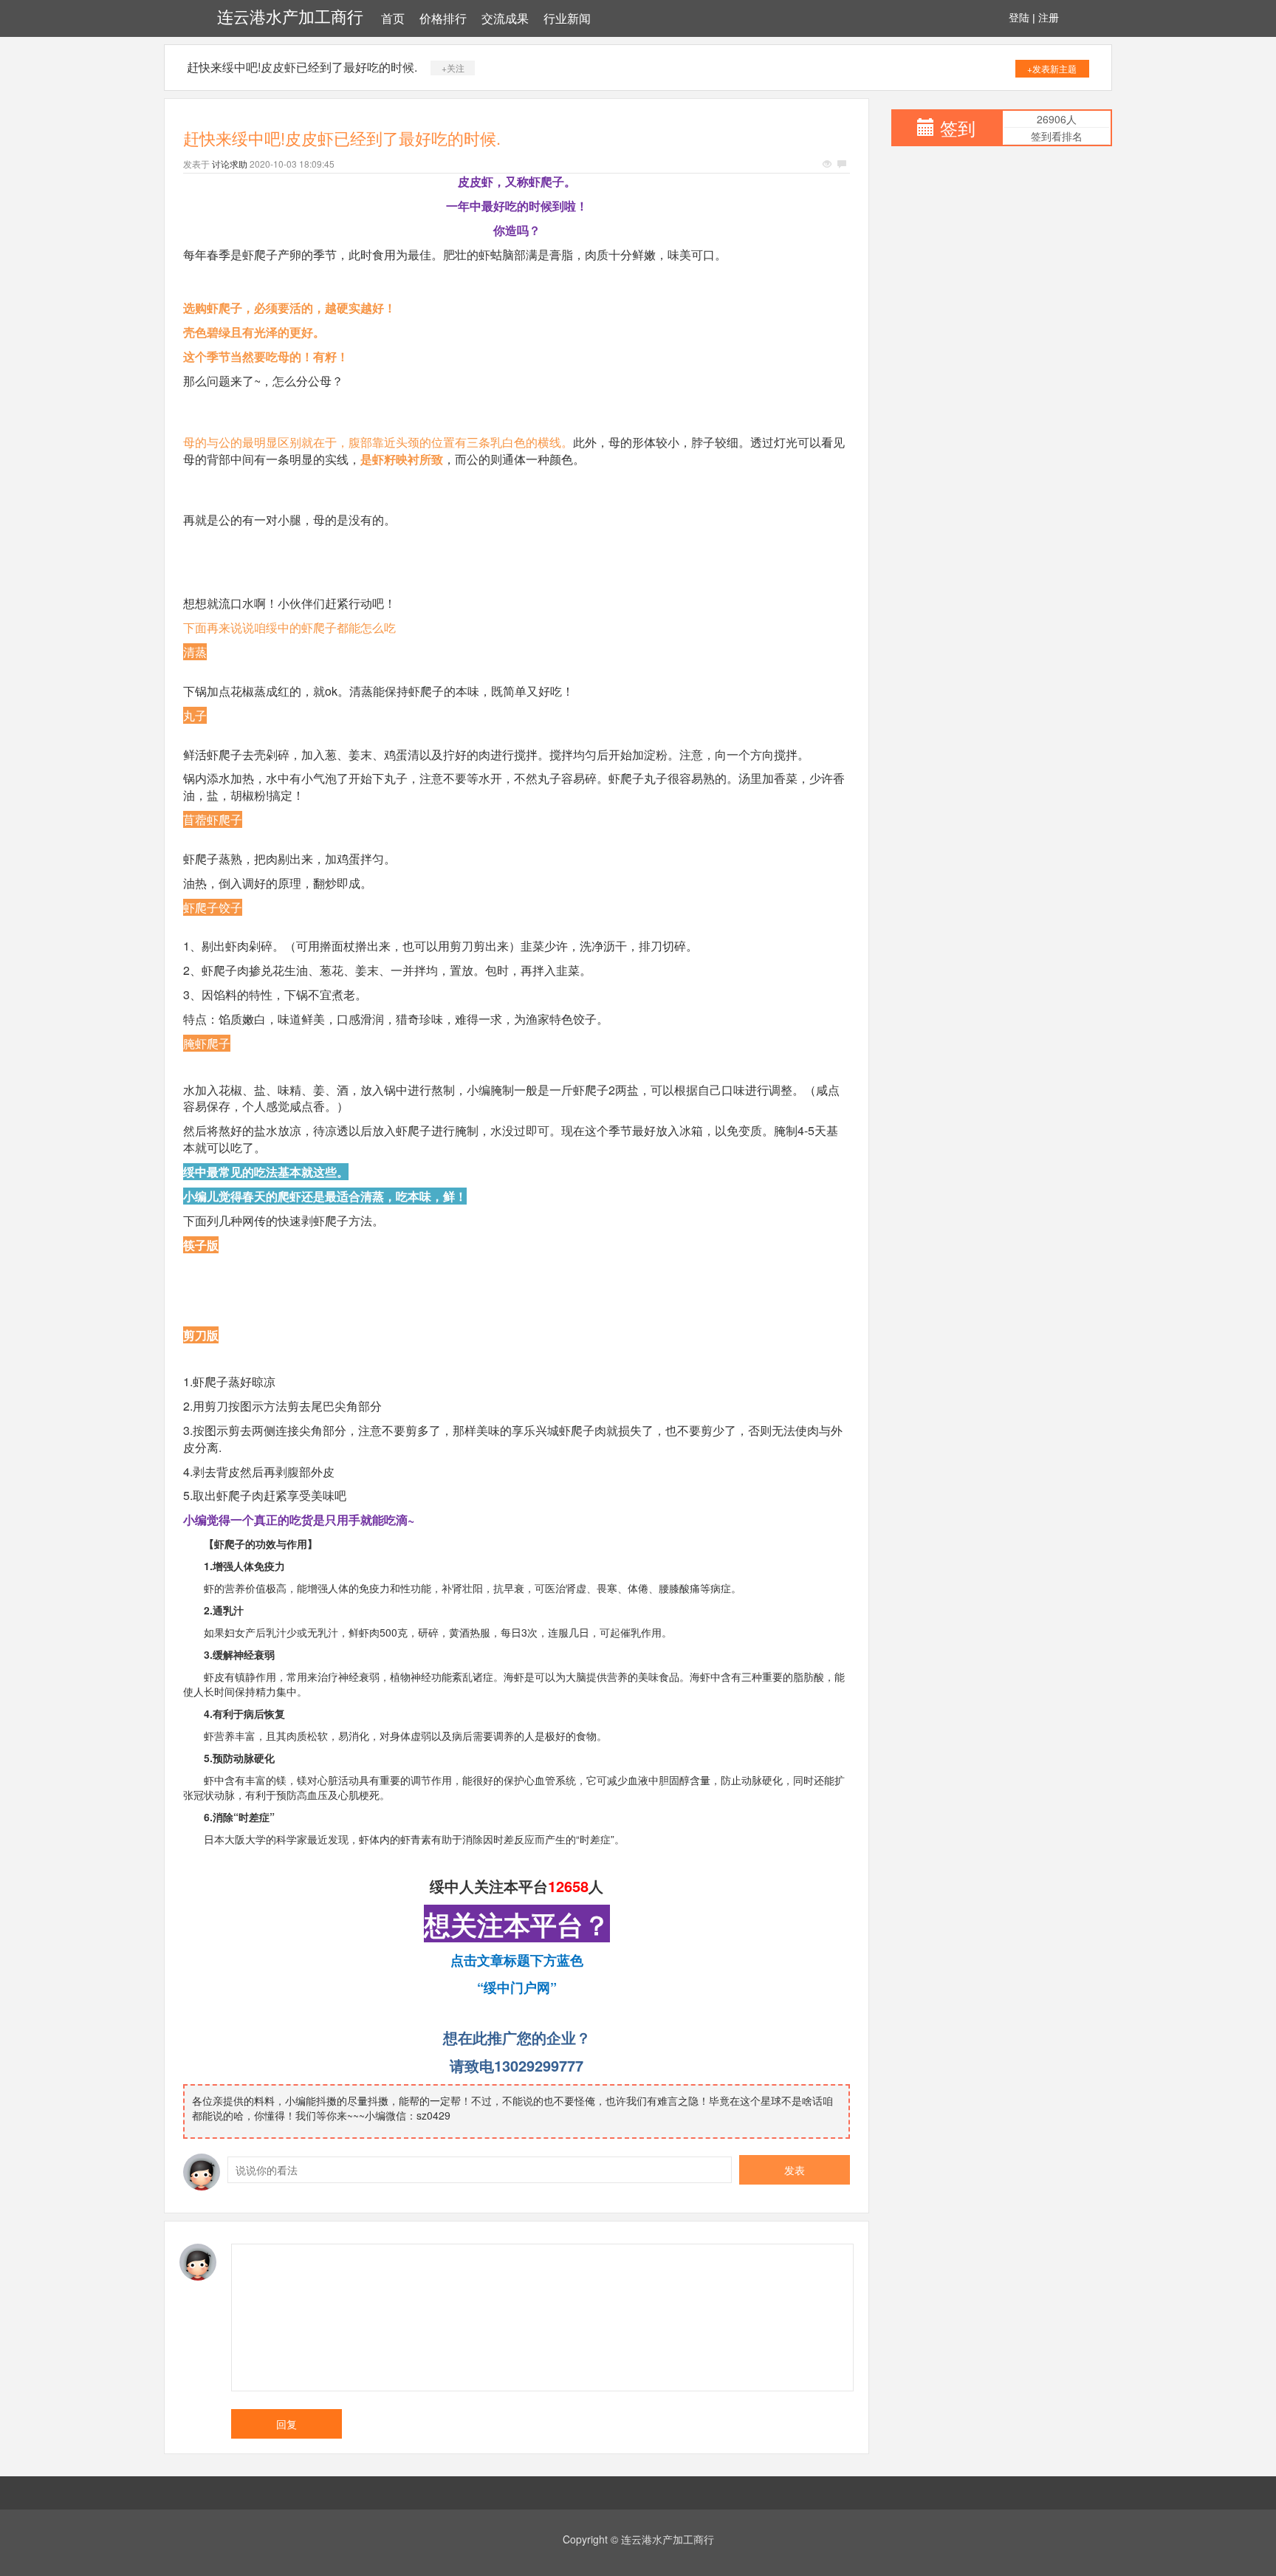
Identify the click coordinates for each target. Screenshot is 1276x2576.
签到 (958, 127)
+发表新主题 (1052, 68)
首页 (393, 19)
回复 (287, 2424)
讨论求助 (230, 164)
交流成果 (505, 19)
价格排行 (443, 19)
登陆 (1019, 18)
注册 (1049, 18)
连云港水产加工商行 (290, 17)
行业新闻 (567, 19)
